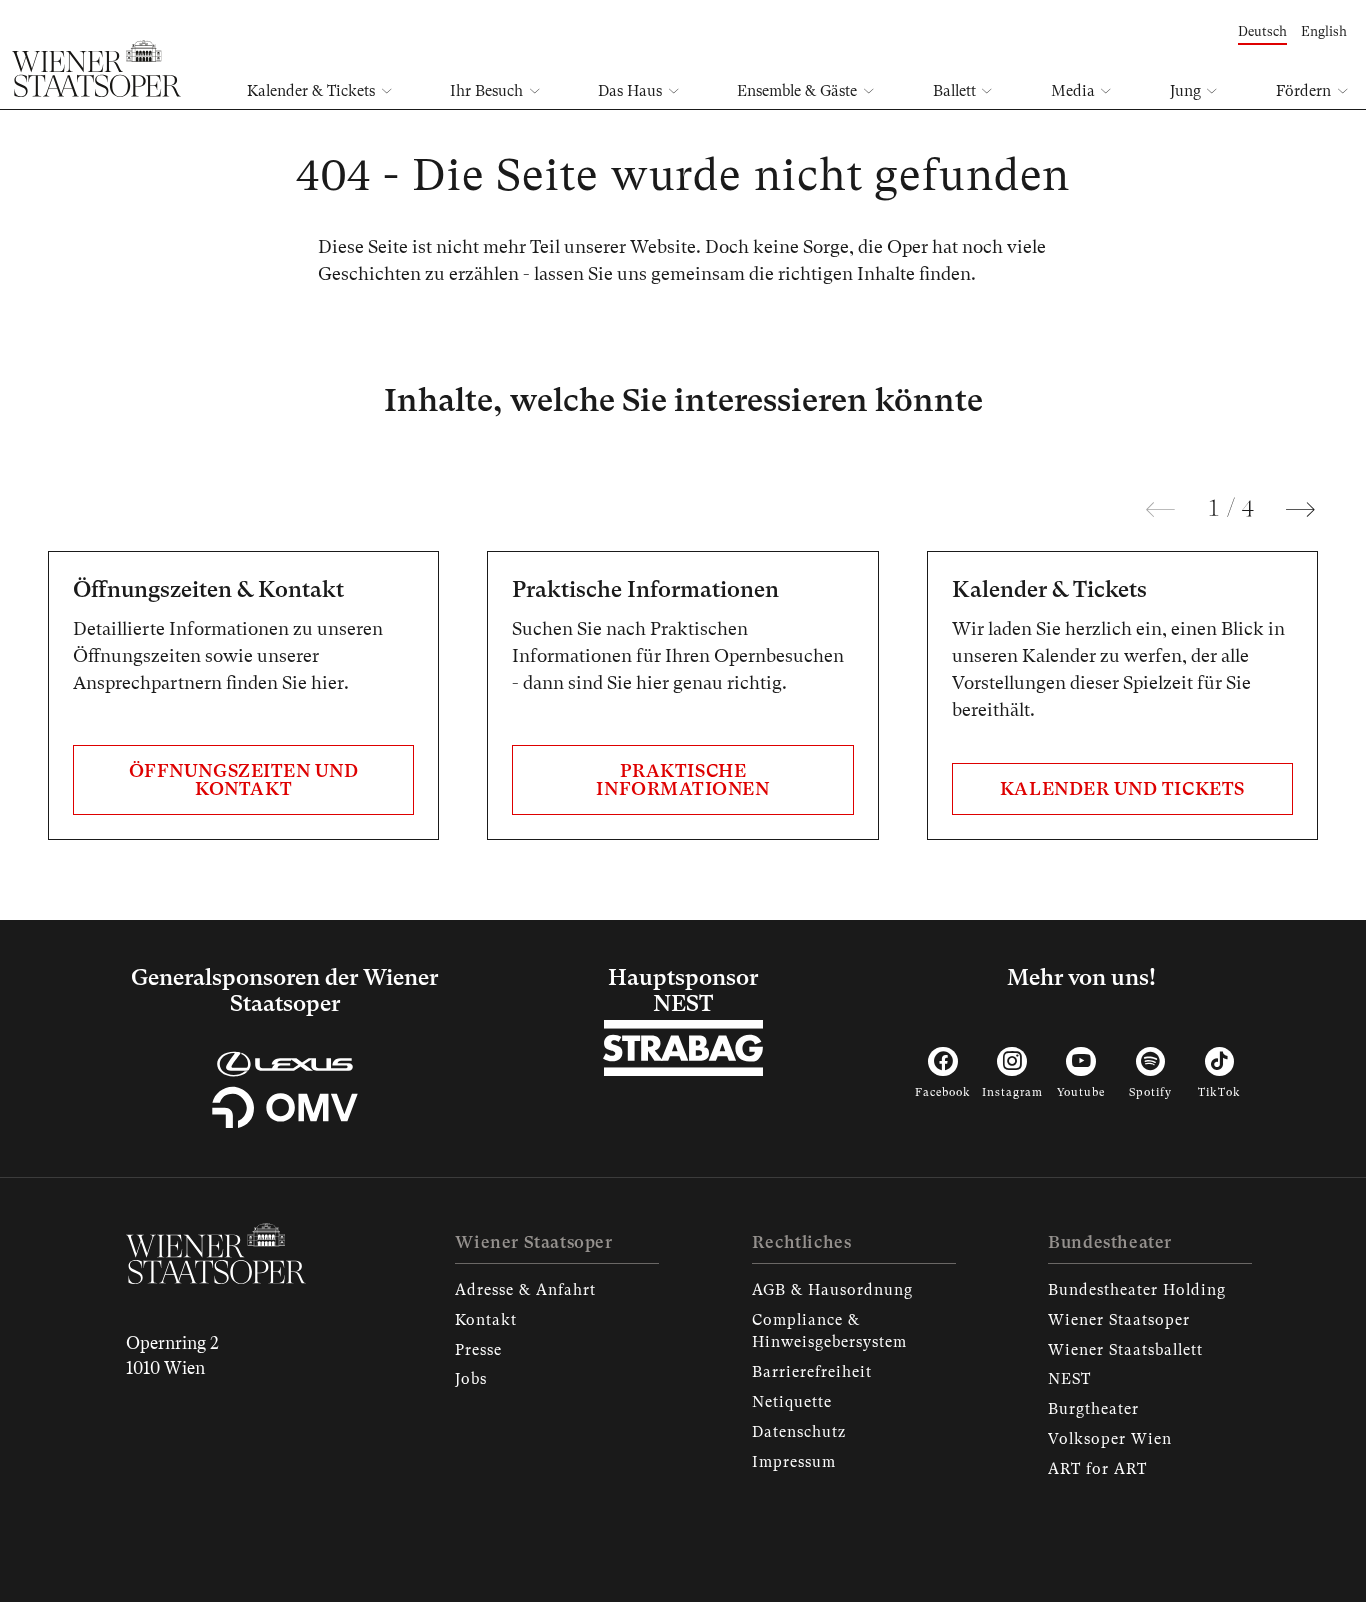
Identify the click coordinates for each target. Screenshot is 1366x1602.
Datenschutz (799, 1432)
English (1324, 31)
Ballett (954, 91)
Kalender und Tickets (1122, 788)
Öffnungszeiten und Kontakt (244, 779)
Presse (478, 1350)
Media (1073, 91)
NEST (1069, 1379)
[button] (1160, 509)
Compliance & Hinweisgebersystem (829, 1331)
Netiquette (792, 1402)
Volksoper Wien (1110, 1439)
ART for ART (1097, 1469)
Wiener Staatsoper (1119, 1320)
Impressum (794, 1462)
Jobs (471, 1379)
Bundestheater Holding (1137, 1290)
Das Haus (630, 91)
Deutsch (1262, 31)
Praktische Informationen (682, 779)
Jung (1185, 91)
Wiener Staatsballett (1125, 1350)
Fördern (1303, 91)
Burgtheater (1093, 1409)
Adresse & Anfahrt (525, 1290)
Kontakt (486, 1320)
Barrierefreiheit (812, 1372)
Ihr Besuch (486, 91)
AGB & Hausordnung (832, 1290)
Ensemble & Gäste (797, 91)
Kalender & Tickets (311, 91)
